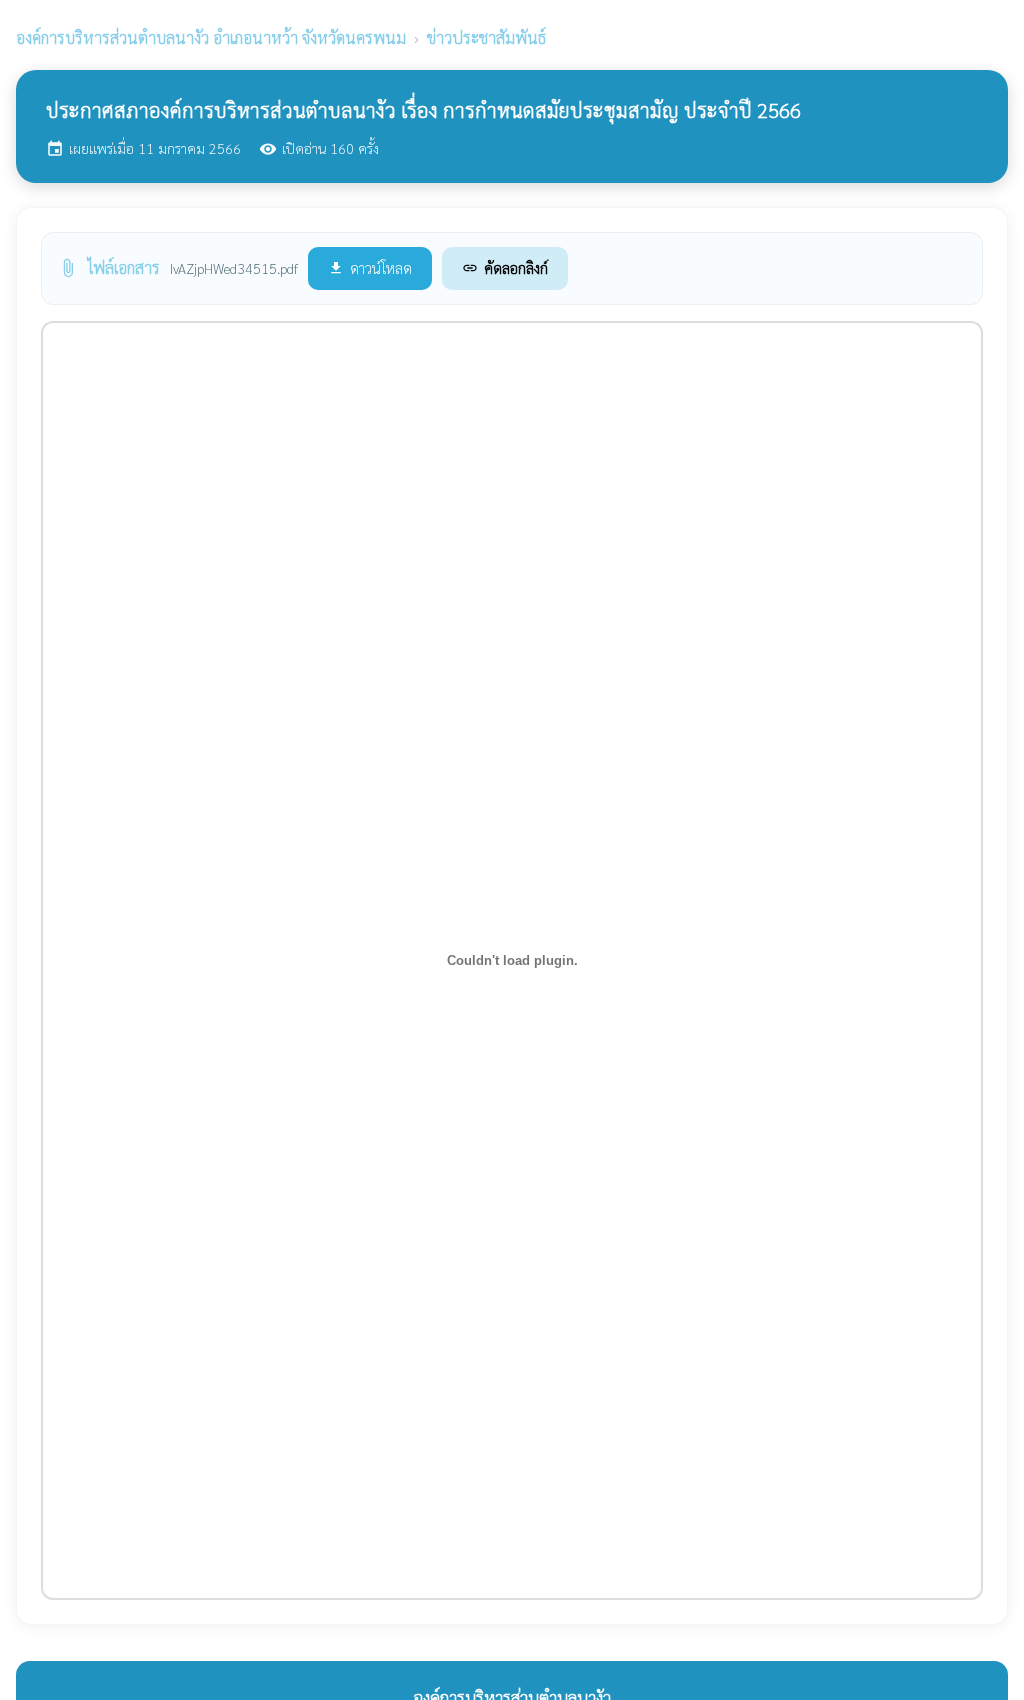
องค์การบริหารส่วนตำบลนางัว (211, 37)
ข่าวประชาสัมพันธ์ (486, 37)
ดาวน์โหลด (370, 267)
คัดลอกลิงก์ (505, 267)
